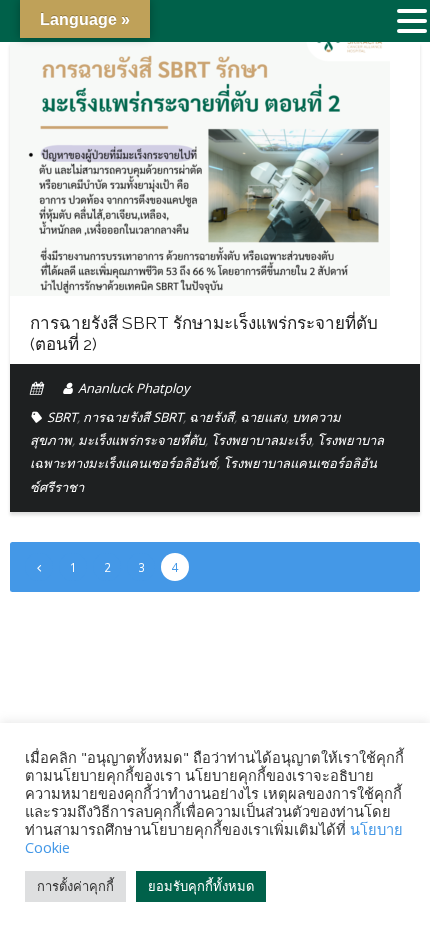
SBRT (62, 417)
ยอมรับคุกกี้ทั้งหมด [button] (201, 886)
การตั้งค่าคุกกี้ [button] (75, 886)
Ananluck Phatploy (134, 388)
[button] (412, 22)
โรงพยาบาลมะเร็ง (261, 440)
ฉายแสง (263, 417)
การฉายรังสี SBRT (133, 417)
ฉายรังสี (211, 417)
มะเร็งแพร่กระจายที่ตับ (141, 440)
